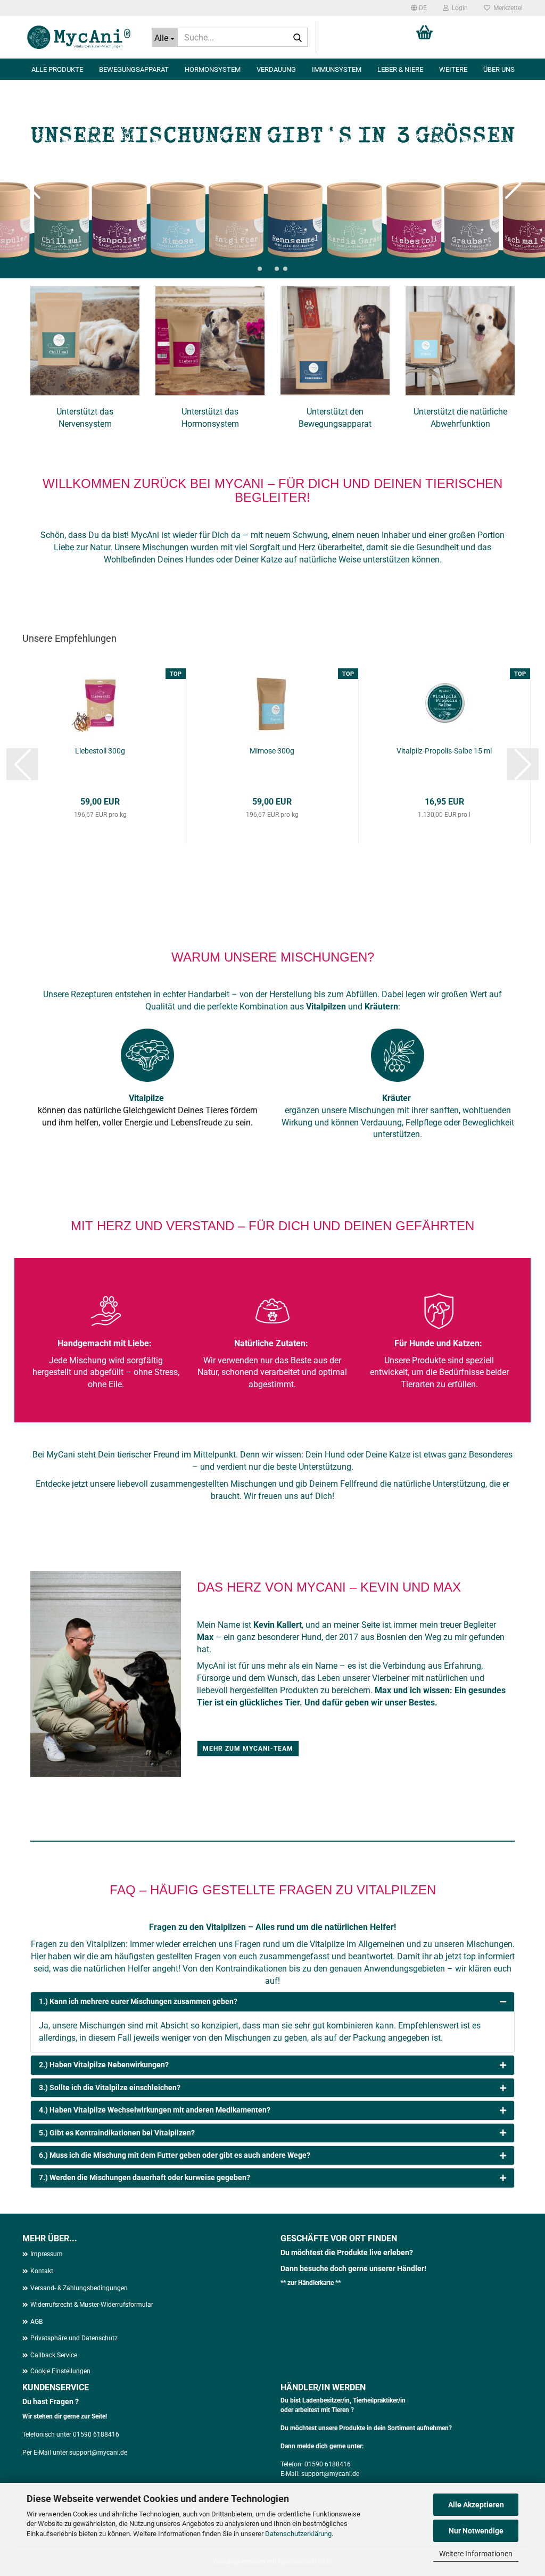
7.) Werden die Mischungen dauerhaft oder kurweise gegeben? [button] (144, 2177)
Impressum (47, 2254)
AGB (36, 2322)
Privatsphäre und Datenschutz (74, 2338)
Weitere (453, 69)
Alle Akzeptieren (476, 2505)
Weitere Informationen (476, 2554)
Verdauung (276, 69)
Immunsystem (337, 69)
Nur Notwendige (476, 2531)
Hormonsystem (213, 69)
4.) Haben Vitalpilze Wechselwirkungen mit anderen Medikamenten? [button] (155, 2110)
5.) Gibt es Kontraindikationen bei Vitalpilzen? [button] (117, 2133)
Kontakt (42, 2271)
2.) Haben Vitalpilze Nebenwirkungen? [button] (104, 2065)
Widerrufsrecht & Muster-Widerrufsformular (92, 2305)
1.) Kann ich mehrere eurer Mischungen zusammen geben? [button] (138, 2001)
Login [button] (458, 8)
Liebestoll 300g (100, 751)
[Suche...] (298, 38)
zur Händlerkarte (311, 2283)
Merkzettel (506, 8)
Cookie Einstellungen (60, 2371)
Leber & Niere (400, 69)
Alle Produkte (57, 69)
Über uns (499, 69)
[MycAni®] (79, 37)
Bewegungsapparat (134, 69)
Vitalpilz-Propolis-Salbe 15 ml (444, 751)
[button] (419, 8)
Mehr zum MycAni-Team (248, 1749)
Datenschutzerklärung (298, 2534)
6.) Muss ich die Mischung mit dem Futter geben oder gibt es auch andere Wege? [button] (175, 2155)
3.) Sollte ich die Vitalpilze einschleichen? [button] (110, 2088)
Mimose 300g (272, 751)
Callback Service (54, 2355)
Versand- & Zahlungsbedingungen (79, 2288)
